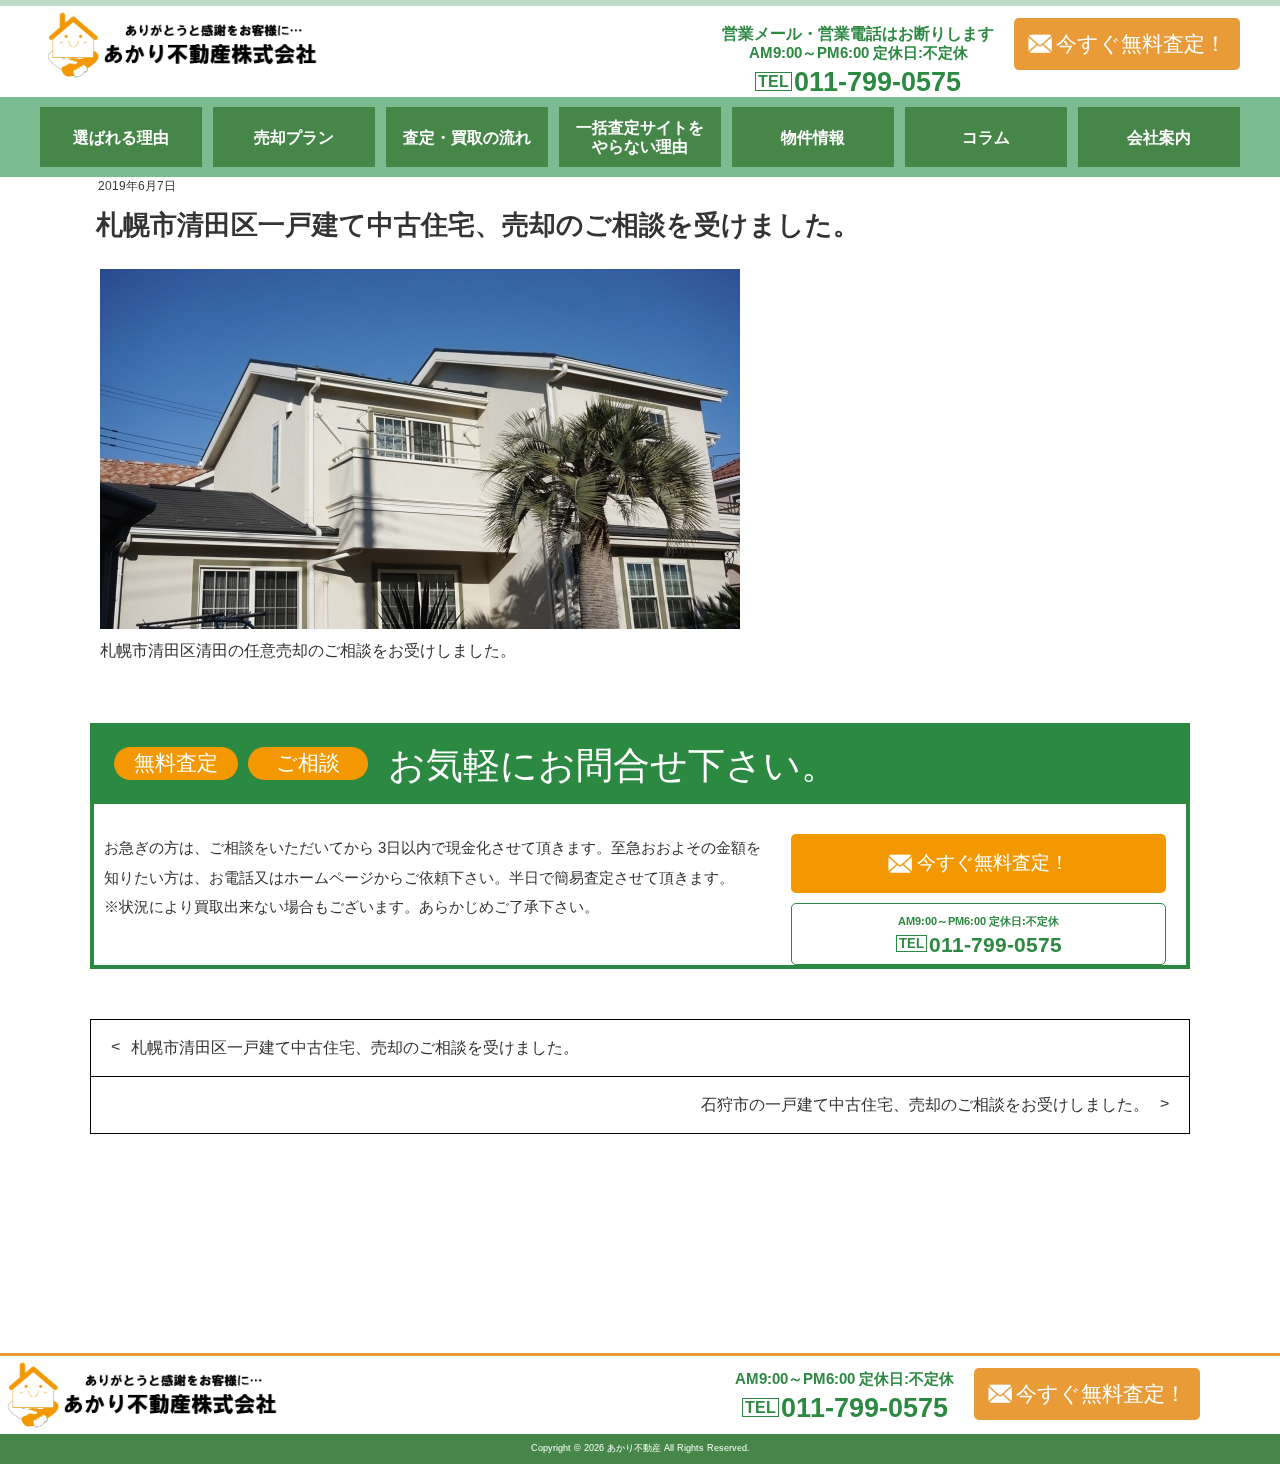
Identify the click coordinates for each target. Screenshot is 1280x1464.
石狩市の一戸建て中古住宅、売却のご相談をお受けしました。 (925, 1104)
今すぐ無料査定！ (1141, 44)
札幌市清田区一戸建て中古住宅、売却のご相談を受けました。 (355, 1047)
